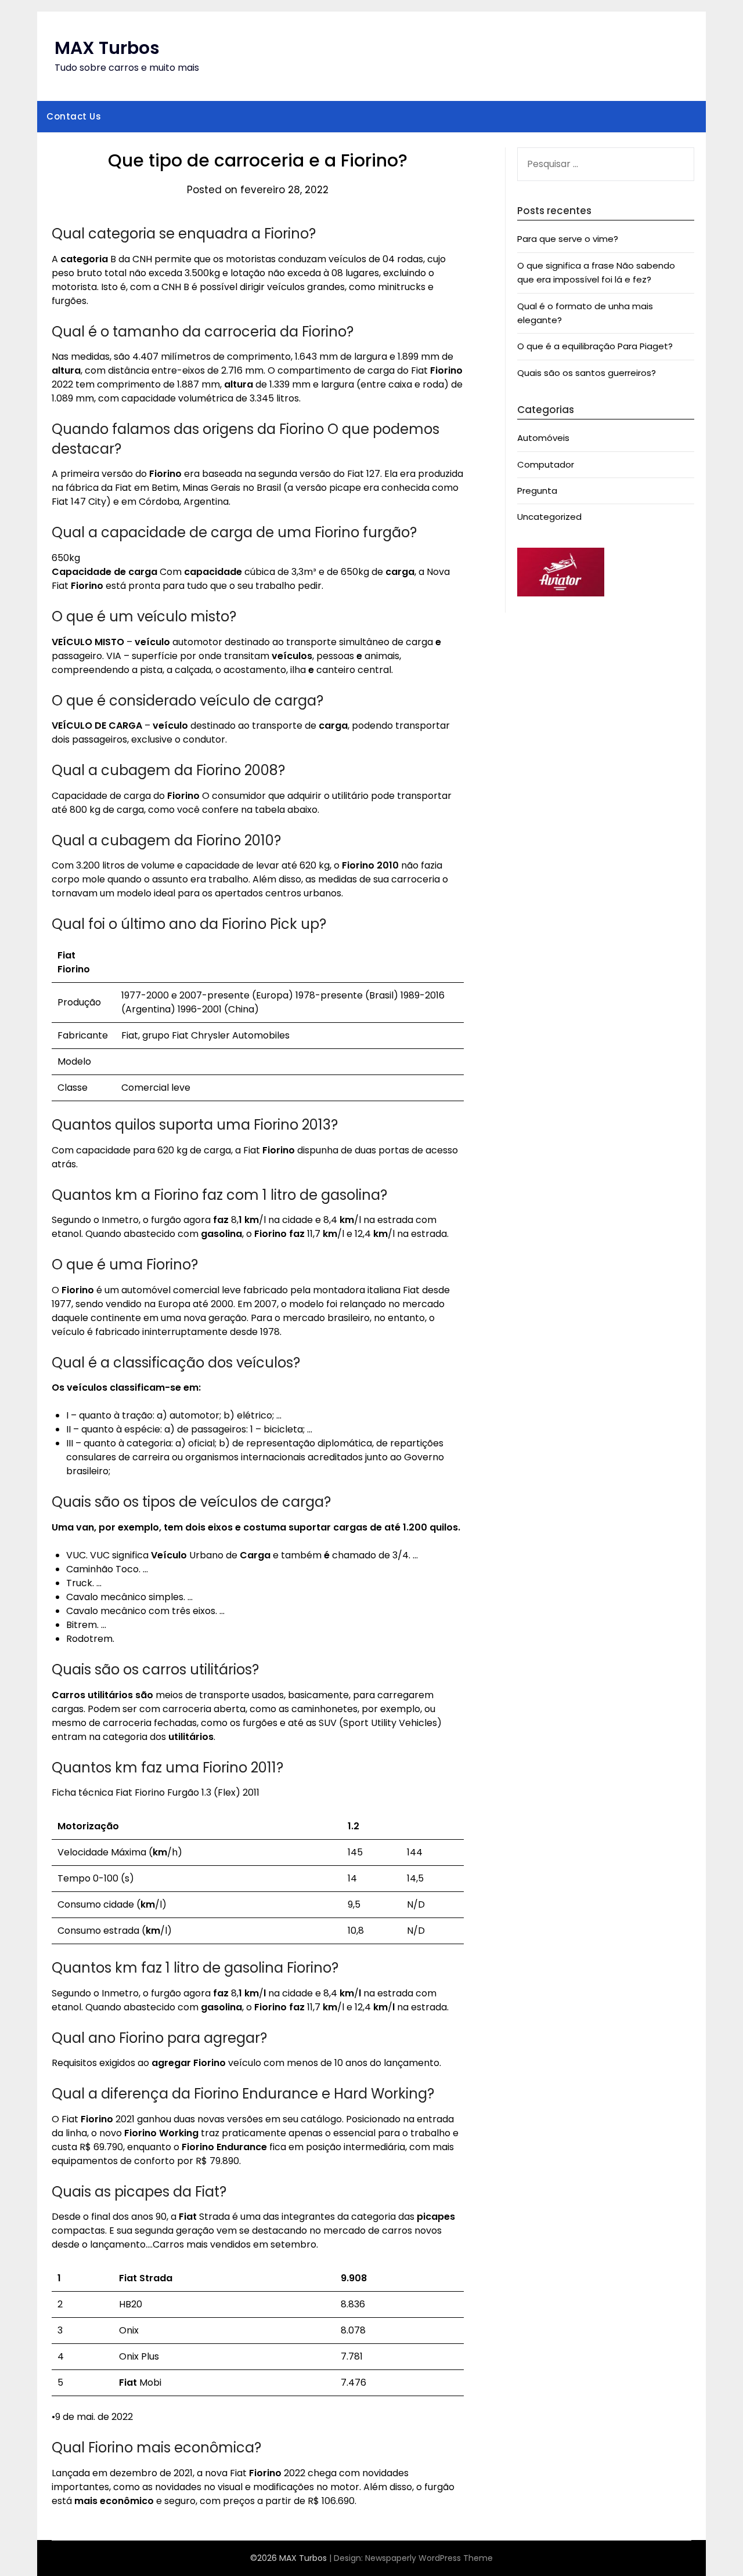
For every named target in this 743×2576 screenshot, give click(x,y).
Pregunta (537, 491)
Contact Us (74, 116)
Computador (546, 464)
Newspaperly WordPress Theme (429, 2558)
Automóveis (543, 438)
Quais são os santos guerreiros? (587, 373)
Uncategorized (549, 517)
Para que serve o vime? (568, 239)
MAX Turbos (107, 48)
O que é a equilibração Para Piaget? (595, 346)
